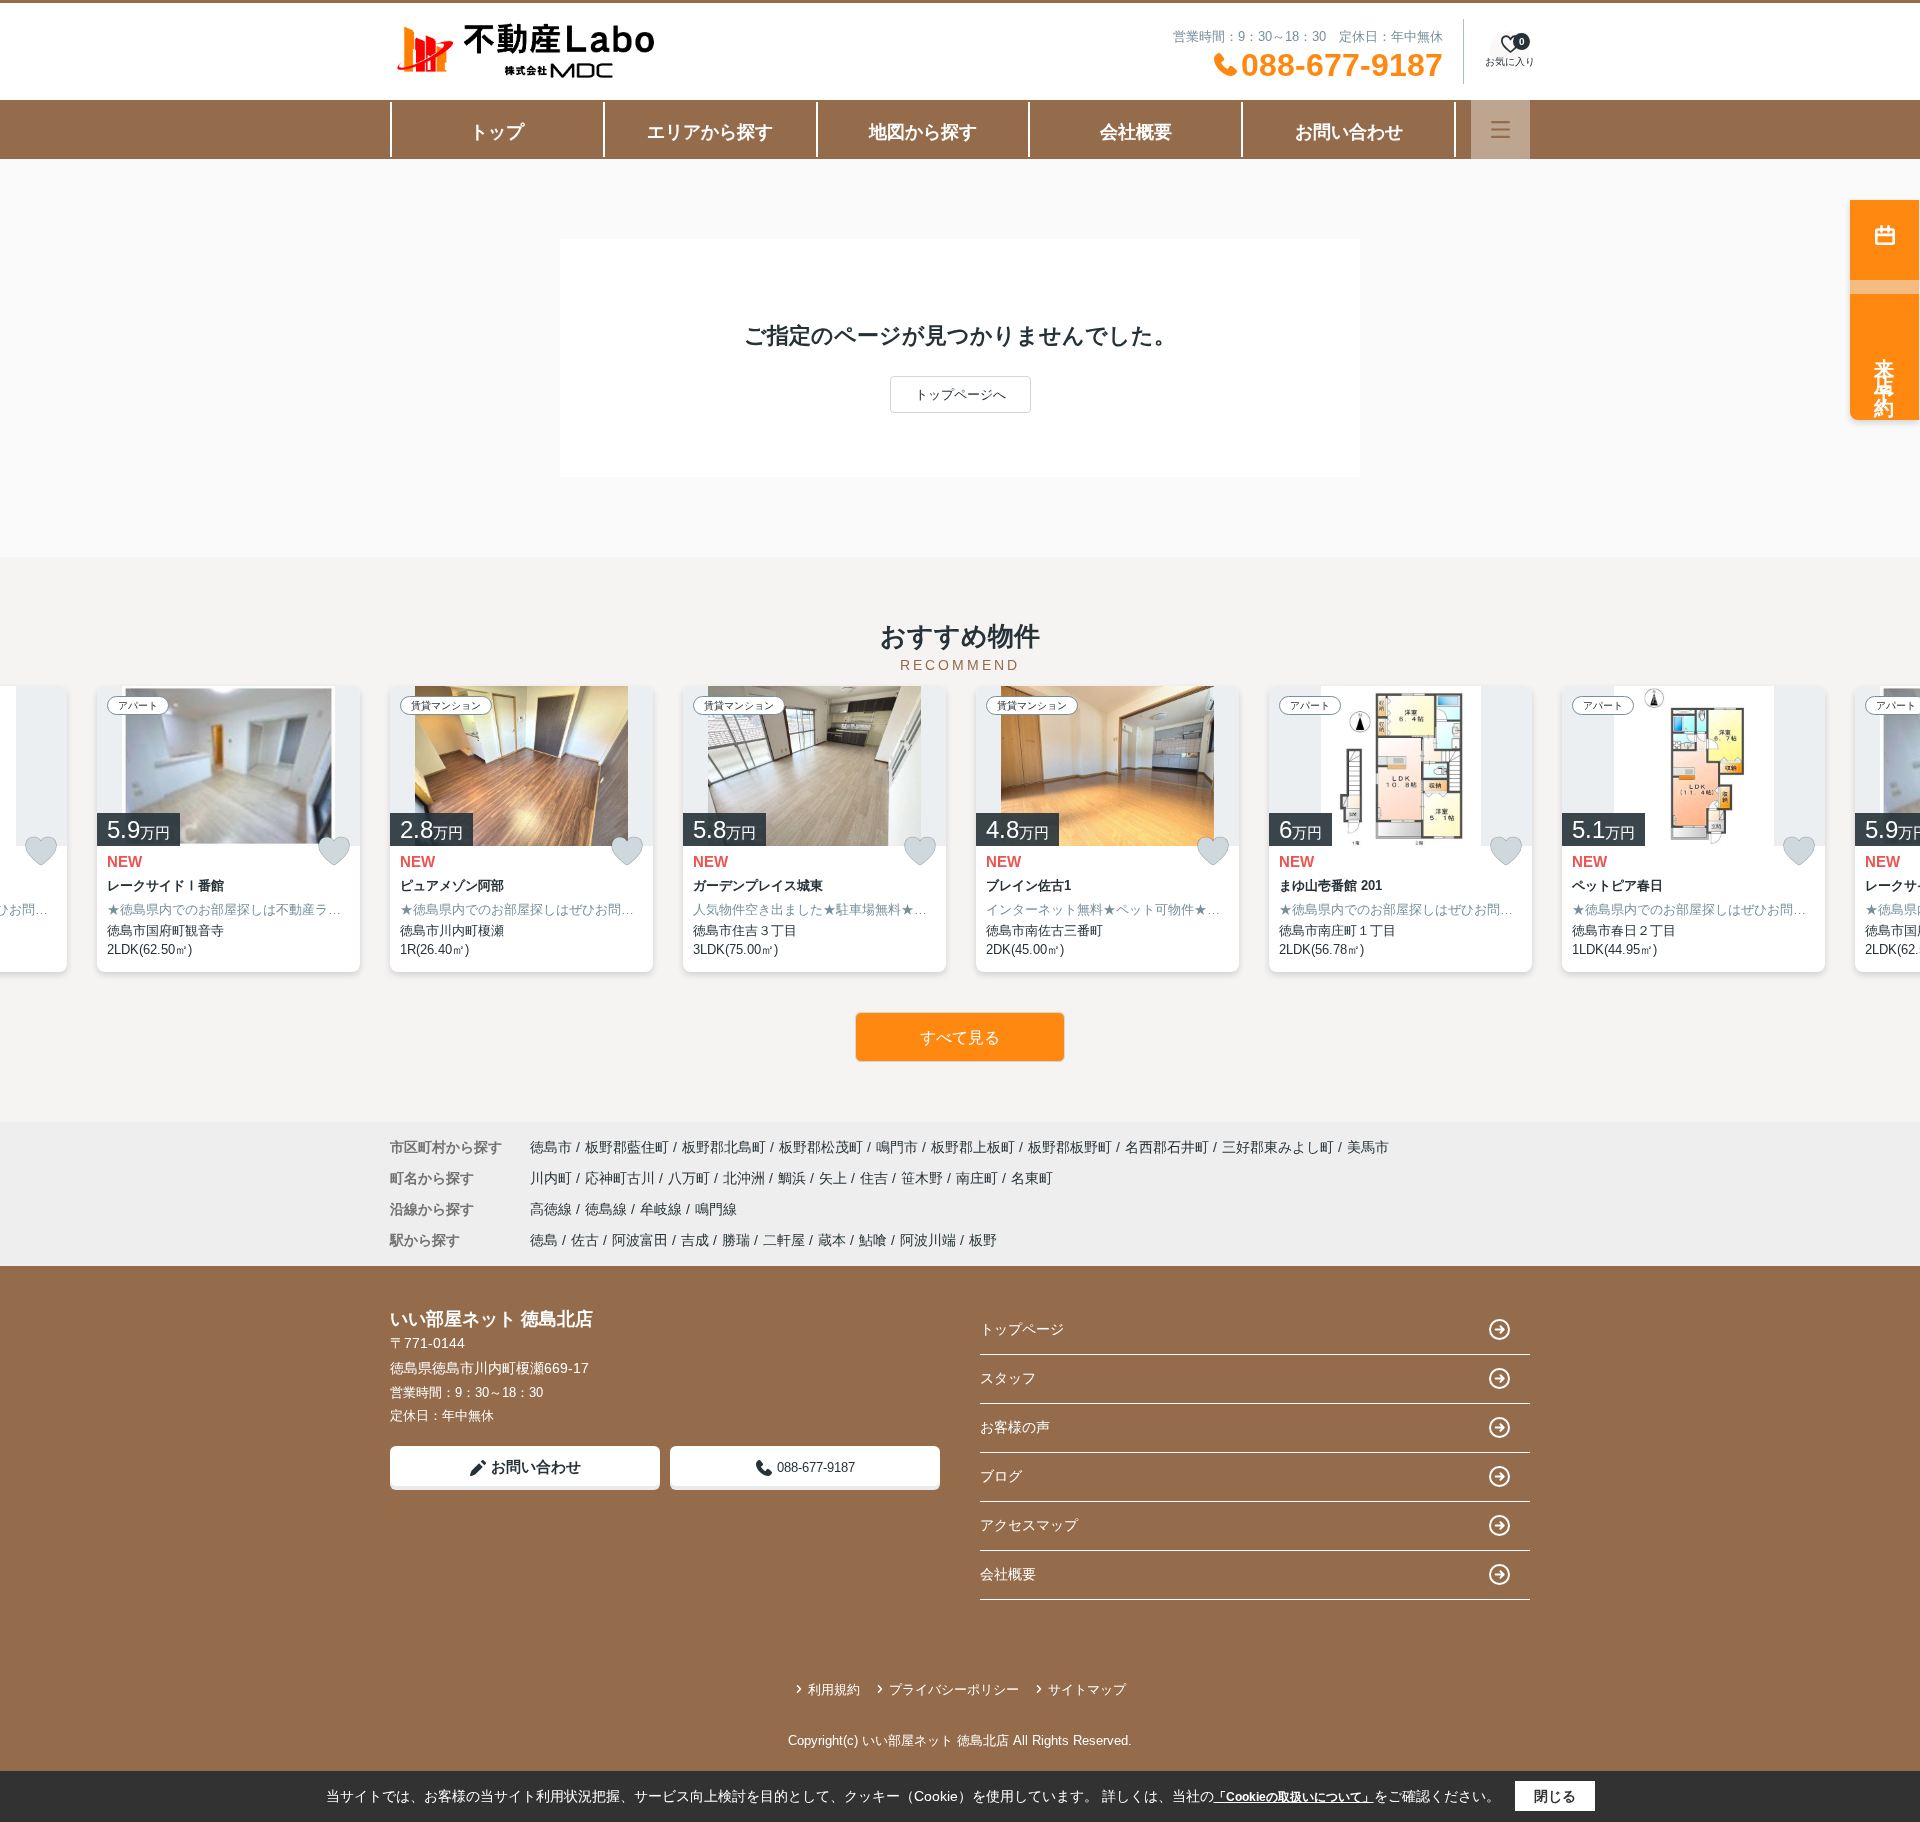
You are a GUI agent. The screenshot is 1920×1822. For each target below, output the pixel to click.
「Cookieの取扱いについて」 (1294, 1797)
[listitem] (521, 829)
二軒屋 (784, 1240)
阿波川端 (928, 1240)
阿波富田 (640, 1240)
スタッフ (1008, 1378)
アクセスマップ (1029, 1525)
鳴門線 (716, 1209)
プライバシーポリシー (954, 1689)
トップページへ (960, 394)
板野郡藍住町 (627, 1147)
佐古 (585, 1240)
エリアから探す (710, 132)
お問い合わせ (1349, 132)
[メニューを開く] (1500, 129)
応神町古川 (622, 1178)
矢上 (835, 1178)
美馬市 (1368, 1147)
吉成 (695, 1240)
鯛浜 (794, 1178)
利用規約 (834, 1689)
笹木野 (924, 1178)
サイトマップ (1087, 1689)
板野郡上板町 (973, 1147)
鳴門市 (897, 1147)
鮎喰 (873, 1240)
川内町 (553, 1178)
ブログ (1001, 1476)
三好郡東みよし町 (1278, 1147)
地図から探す (923, 132)
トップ (497, 132)
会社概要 (1136, 132)
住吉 (876, 1178)
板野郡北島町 (724, 1147)
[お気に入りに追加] (41, 851)
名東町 (1032, 1178)
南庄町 (979, 1178)
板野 (983, 1240)
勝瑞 (736, 1240)
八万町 (691, 1178)
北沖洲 (746, 1178)
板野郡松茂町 (821, 1147)
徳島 (544, 1240)
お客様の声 (1015, 1427)
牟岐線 (663, 1209)
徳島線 (608, 1209)
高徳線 (553, 1209)
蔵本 (832, 1240)
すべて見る (960, 1037)
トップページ (1022, 1329)
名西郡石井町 (1167, 1147)
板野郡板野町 (1070, 1147)
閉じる (1555, 1796)
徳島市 (551, 1147)
